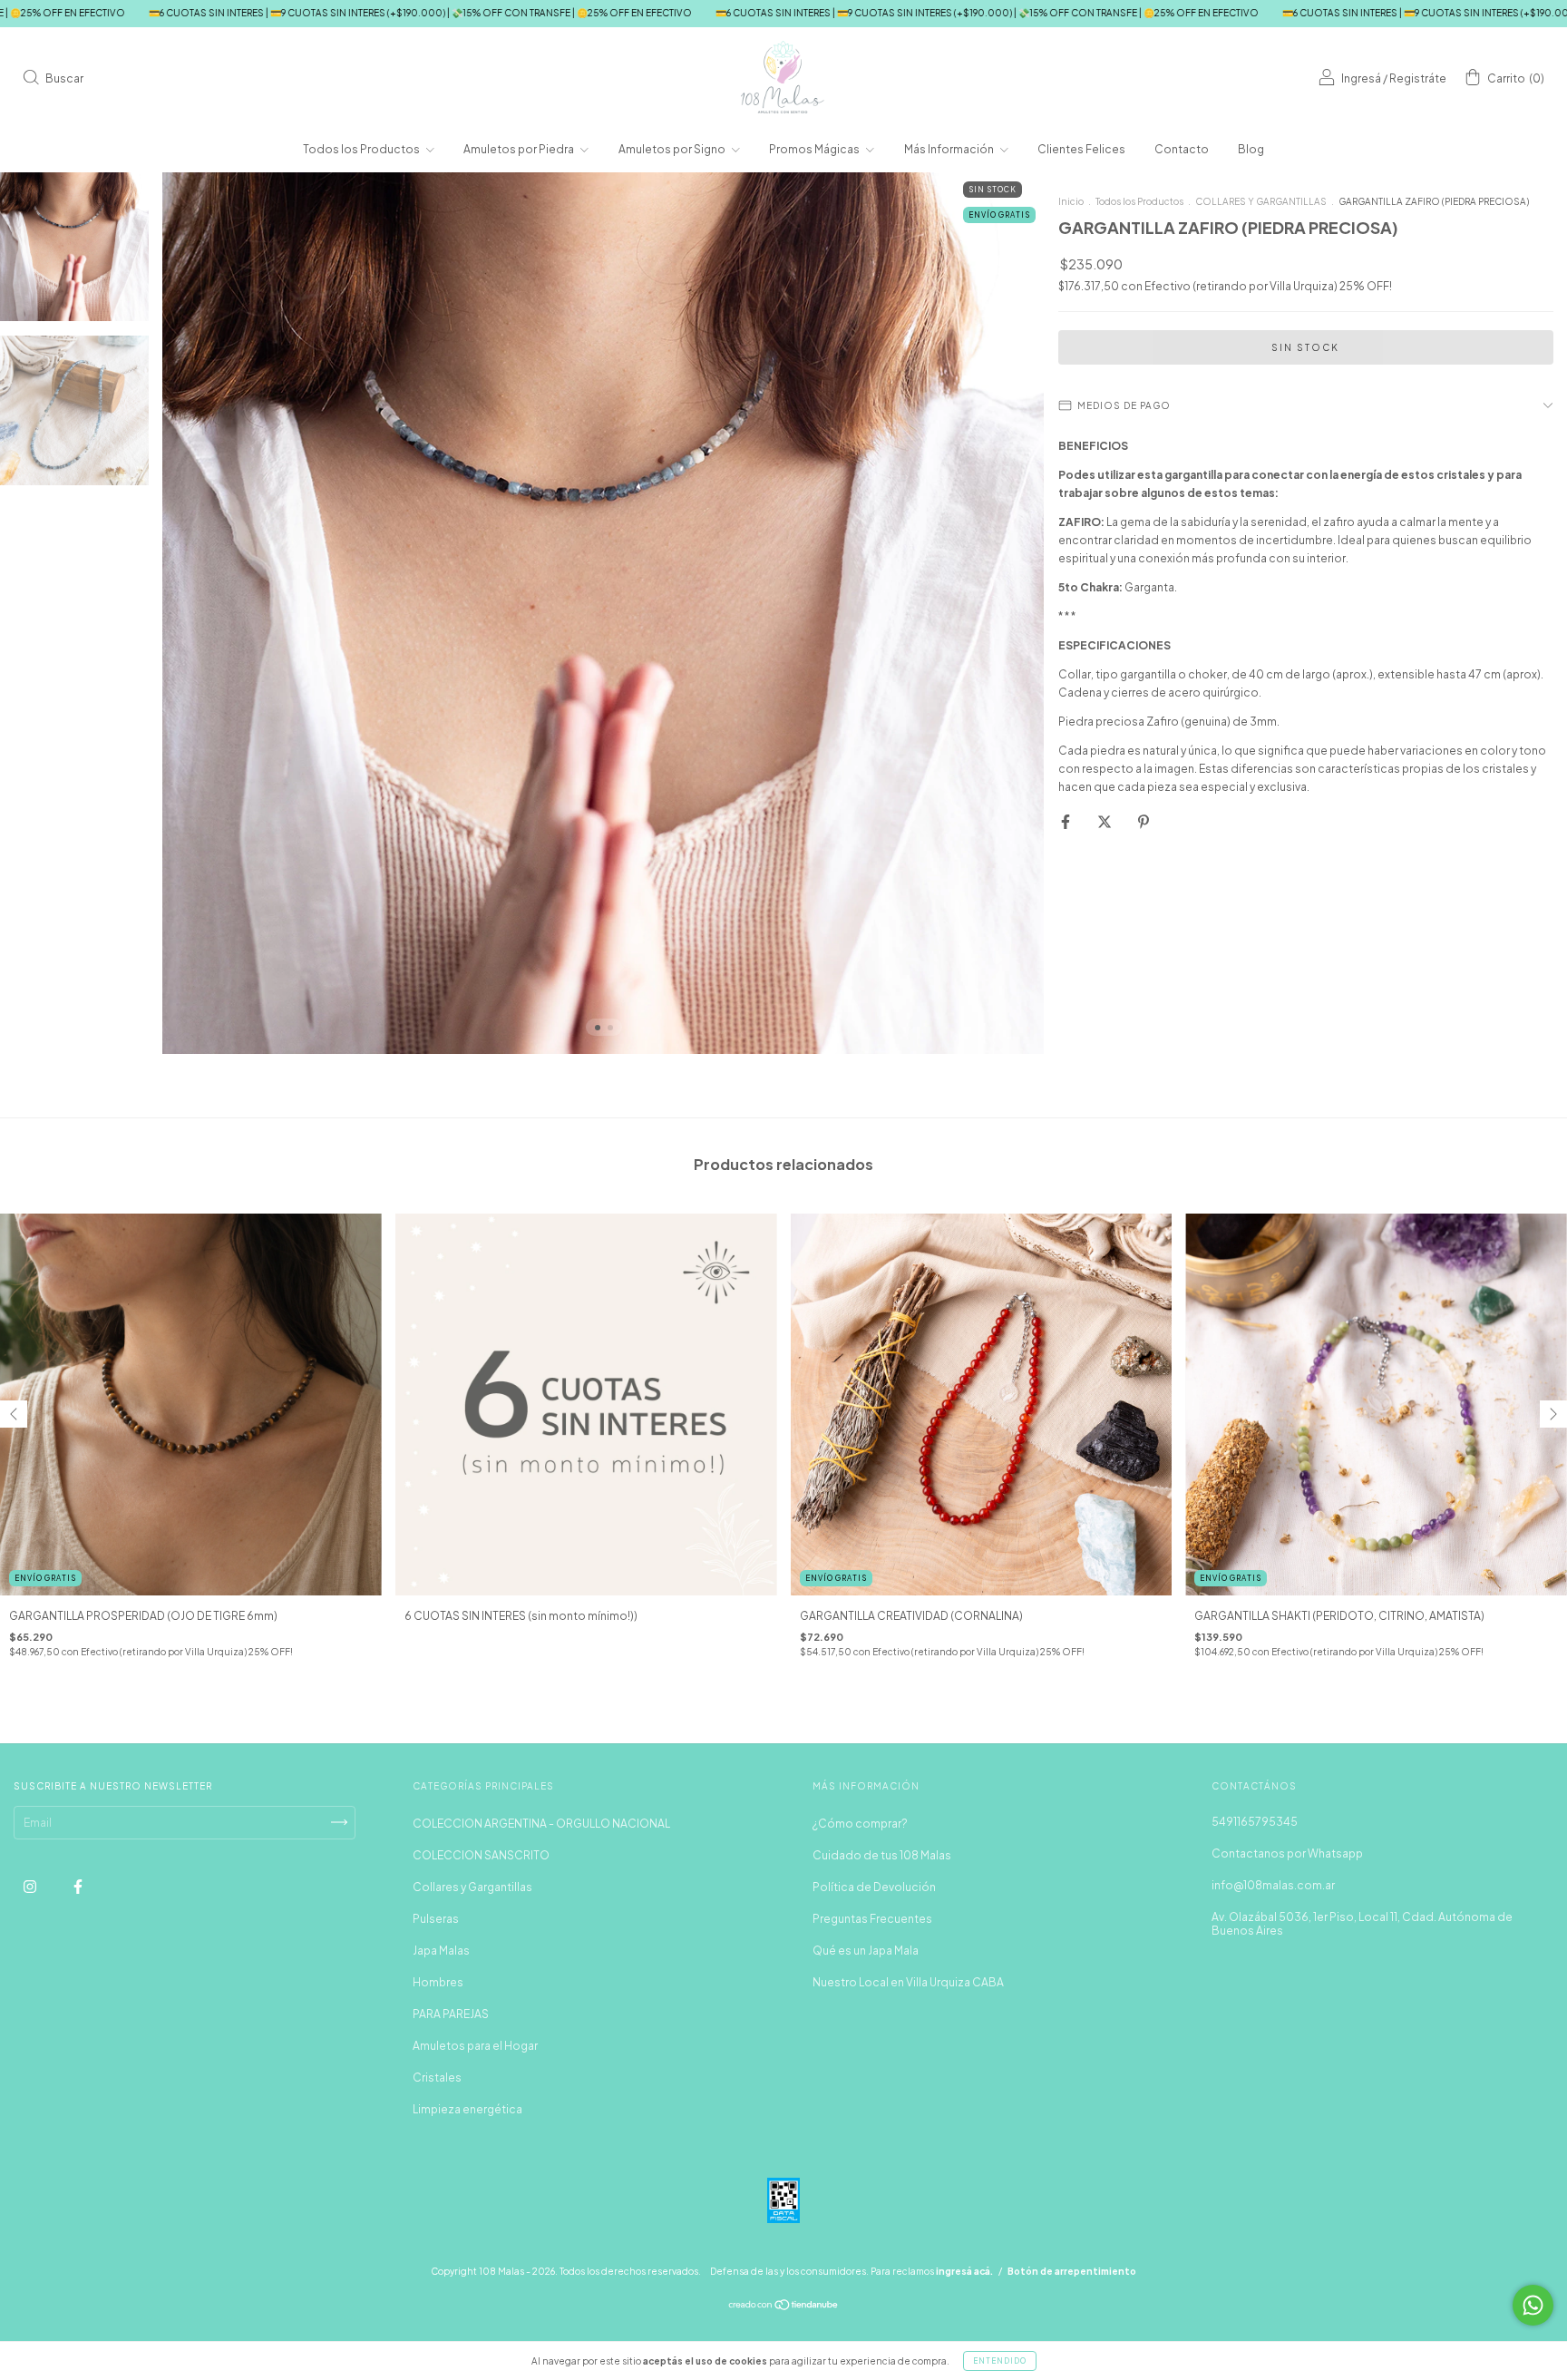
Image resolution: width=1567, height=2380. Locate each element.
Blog (1251, 149)
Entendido (1000, 2361)
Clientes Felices (1081, 149)
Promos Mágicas (815, 149)
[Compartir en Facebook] (1066, 821)
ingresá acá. (964, 2271)
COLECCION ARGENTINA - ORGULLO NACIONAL (541, 1824)
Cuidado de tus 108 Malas (882, 1855)
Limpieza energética (467, 2109)
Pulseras (436, 1919)
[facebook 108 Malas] (78, 1886)
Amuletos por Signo (673, 149)
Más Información (950, 149)
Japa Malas (441, 1951)
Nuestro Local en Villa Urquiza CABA (908, 1982)
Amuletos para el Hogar (475, 2046)
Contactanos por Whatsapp (1287, 1853)
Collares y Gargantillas (472, 1887)
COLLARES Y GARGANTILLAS (1261, 201)
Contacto (1182, 149)
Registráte (1418, 78)
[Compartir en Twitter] (1105, 821)
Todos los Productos (362, 149)
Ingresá (1361, 78)
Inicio (1071, 201)
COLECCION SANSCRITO (481, 1855)
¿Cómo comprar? (860, 1824)
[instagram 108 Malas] (31, 1886)
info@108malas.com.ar (1273, 1885)
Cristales (437, 2078)
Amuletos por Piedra (520, 149)
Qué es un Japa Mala (866, 1951)
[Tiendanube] (784, 2307)
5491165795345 (1255, 1822)
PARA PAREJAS (451, 2014)
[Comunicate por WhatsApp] (1533, 2305)
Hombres (438, 1982)
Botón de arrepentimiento (1072, 2271)
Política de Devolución (874, 1887)
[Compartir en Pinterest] (1144, 821)
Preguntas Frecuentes (872, 1919)
